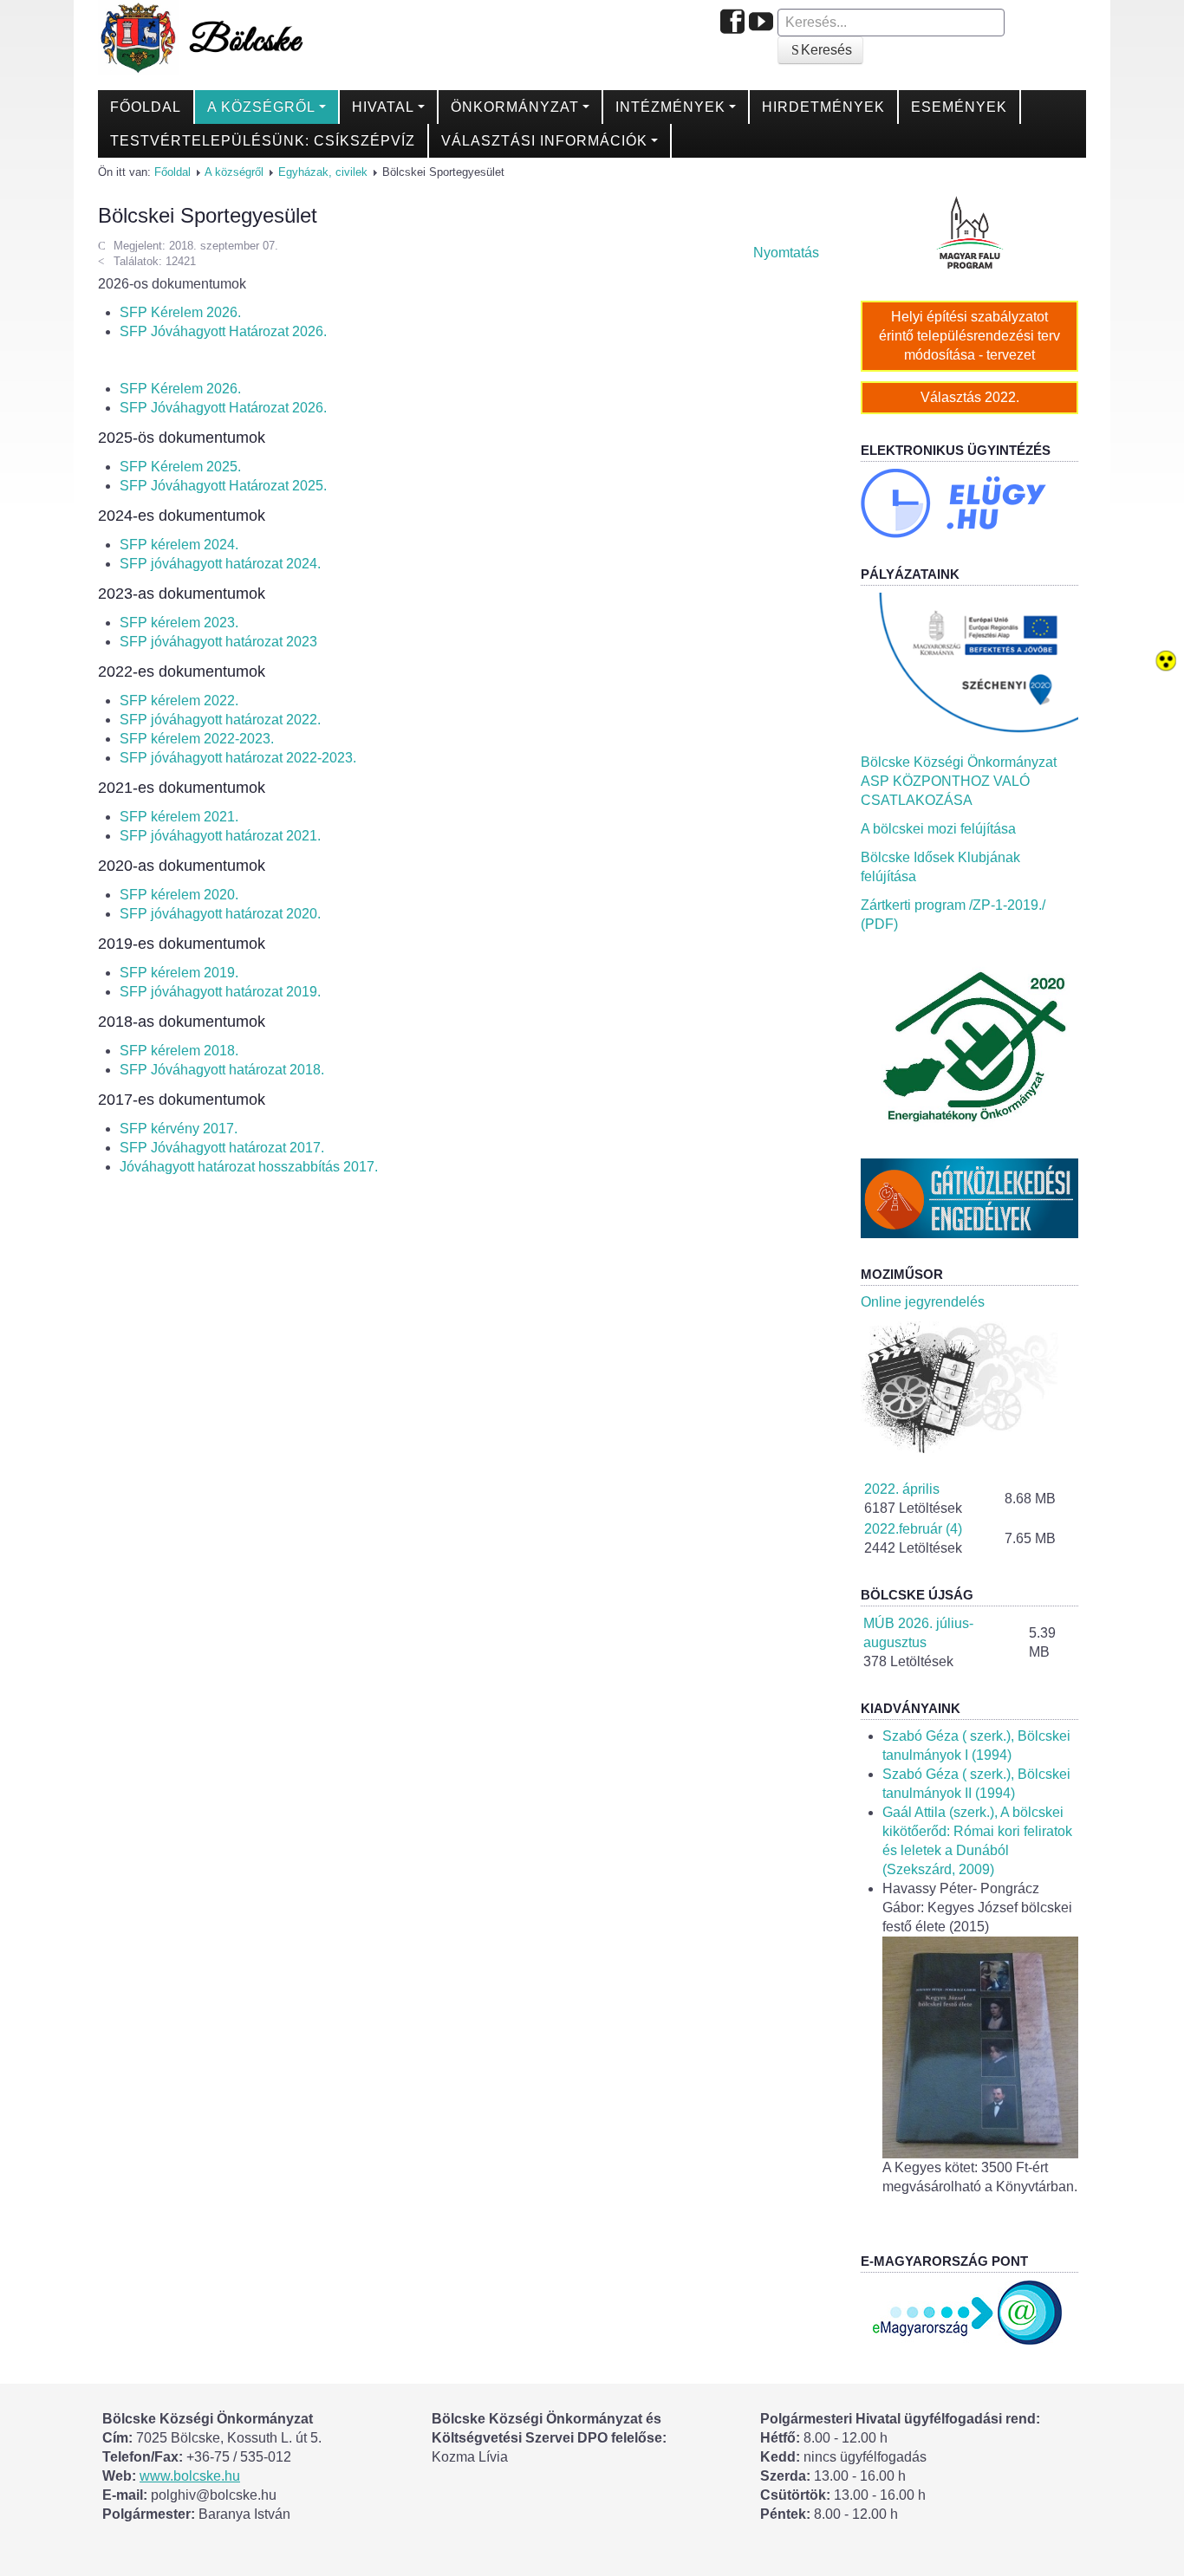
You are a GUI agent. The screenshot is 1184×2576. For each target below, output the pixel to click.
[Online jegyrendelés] (970, 1386)
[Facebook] (732, 23)
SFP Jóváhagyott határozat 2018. (222, 1070)
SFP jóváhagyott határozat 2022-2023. (238, 758)
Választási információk (544, 141)
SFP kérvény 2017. (179, 1129)
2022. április (902, 1489)
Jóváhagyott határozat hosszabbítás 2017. (249, 1167)
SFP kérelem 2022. (179, 701)
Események (959, 107)
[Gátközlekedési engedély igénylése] (970, 1197)
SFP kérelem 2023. (179, 623)
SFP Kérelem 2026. (180, 312)
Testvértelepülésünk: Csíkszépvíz (263, 141)
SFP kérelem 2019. (179, 973)
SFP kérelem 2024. (179, 545)
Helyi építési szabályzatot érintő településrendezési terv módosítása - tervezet (969, 336)
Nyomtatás (784, 253)
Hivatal (383, 107)
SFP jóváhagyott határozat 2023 (218, 642)
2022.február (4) (913, 1529)
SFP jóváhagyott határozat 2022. (220, 720)
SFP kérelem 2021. (179, 817)
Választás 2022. (970, 397)
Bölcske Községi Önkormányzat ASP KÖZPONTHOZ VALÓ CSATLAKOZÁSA (959, 781)
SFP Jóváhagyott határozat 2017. (222, 1148)
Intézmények (670, 107)
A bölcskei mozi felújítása (938, 829)
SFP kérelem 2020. (179, 895)
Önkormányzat (515, 107)
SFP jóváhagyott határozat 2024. (220, 564)
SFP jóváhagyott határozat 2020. (220, 914)
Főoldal (146, 107)
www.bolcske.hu (190, 2476)
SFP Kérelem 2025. (180, 467)
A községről (261, 107)
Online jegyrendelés (923, 1302)
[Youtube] (761, 23)
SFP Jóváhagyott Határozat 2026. (223, 331)
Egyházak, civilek (323, 172)
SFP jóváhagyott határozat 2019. (220, 992)
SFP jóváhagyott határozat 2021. (220, 836)
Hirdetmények (823, 107)
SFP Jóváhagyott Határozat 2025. (223, 486)
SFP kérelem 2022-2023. (197, 739)
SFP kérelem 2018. (179, 1051)
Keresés (826, 50)
